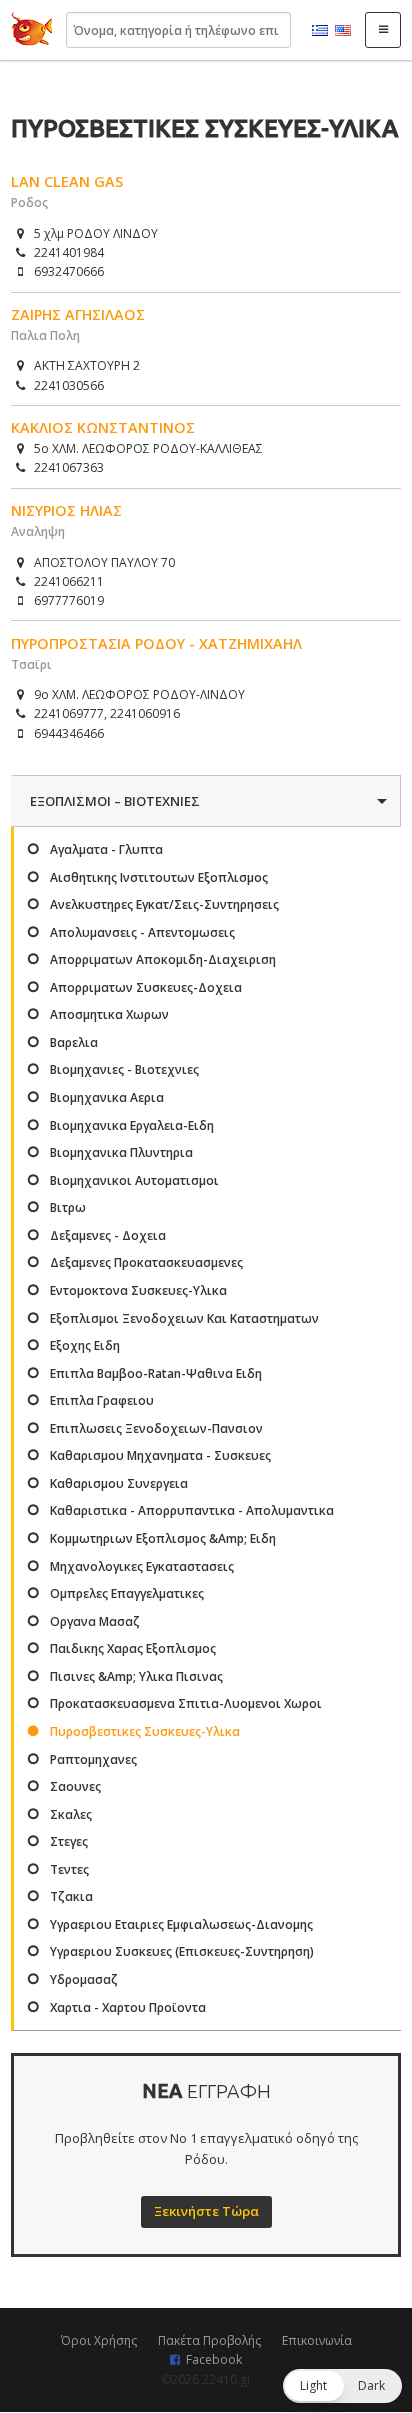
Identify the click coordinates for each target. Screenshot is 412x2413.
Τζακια (71, 1896)
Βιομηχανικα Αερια (107, 1097)
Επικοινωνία (317, 2340)
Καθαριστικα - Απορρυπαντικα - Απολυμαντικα (192, 1510)
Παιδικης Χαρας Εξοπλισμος (133, 1648)
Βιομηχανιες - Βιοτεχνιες (124, 1069)
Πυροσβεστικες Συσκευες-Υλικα (145, 1731)
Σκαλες (71, 1814)
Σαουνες (75, 1786)
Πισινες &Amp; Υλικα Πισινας (136, 1676)
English (343, 31)
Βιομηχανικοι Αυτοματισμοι (134, 1180)
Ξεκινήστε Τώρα (206, 2211)
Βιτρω (68, 1207)
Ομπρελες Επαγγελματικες (127, 1593)
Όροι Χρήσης (99, 2340)
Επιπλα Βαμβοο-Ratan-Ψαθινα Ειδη (156, 1373)
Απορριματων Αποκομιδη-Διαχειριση (163, 959)
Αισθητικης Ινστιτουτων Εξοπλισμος (159, 877)
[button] (342, 2386)
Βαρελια (74, 1042)
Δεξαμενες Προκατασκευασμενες (146, 1262)
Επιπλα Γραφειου (102, 1400)
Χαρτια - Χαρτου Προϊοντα (128, 2007)
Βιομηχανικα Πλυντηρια (121, 1152)
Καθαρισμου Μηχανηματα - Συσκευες (160, 1455)
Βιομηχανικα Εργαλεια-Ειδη (132, 1125)
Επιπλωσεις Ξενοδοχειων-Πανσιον (156, 1428)
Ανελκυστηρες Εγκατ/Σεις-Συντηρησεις (164, 904)
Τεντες (69, 1869)
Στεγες (69, 1841)
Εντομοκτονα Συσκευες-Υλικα (138, 1290)
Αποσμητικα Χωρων (109, 1014)
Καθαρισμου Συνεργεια (119, 1483)
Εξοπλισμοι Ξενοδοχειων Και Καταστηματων (184, 1318)
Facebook (214, 2359)
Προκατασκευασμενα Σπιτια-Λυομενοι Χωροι (186, 1703)
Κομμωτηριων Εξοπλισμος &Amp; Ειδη (163, 1538)
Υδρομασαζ (84, 1979)
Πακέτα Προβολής (209, 2340)
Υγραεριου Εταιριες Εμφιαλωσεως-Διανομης (181, 1924)
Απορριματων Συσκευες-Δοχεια (146, 987)
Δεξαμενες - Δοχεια (108, 1235)
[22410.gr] (32, 30)
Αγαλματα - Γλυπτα (106, 849)
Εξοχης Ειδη (85, 1345)
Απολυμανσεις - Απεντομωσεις (142, 932)
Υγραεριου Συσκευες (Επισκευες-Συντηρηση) (182, 1951)
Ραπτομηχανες (93, 1759)
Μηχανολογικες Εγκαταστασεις (142, 1566)
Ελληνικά (320, 31)
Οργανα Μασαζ (95, 1621)
